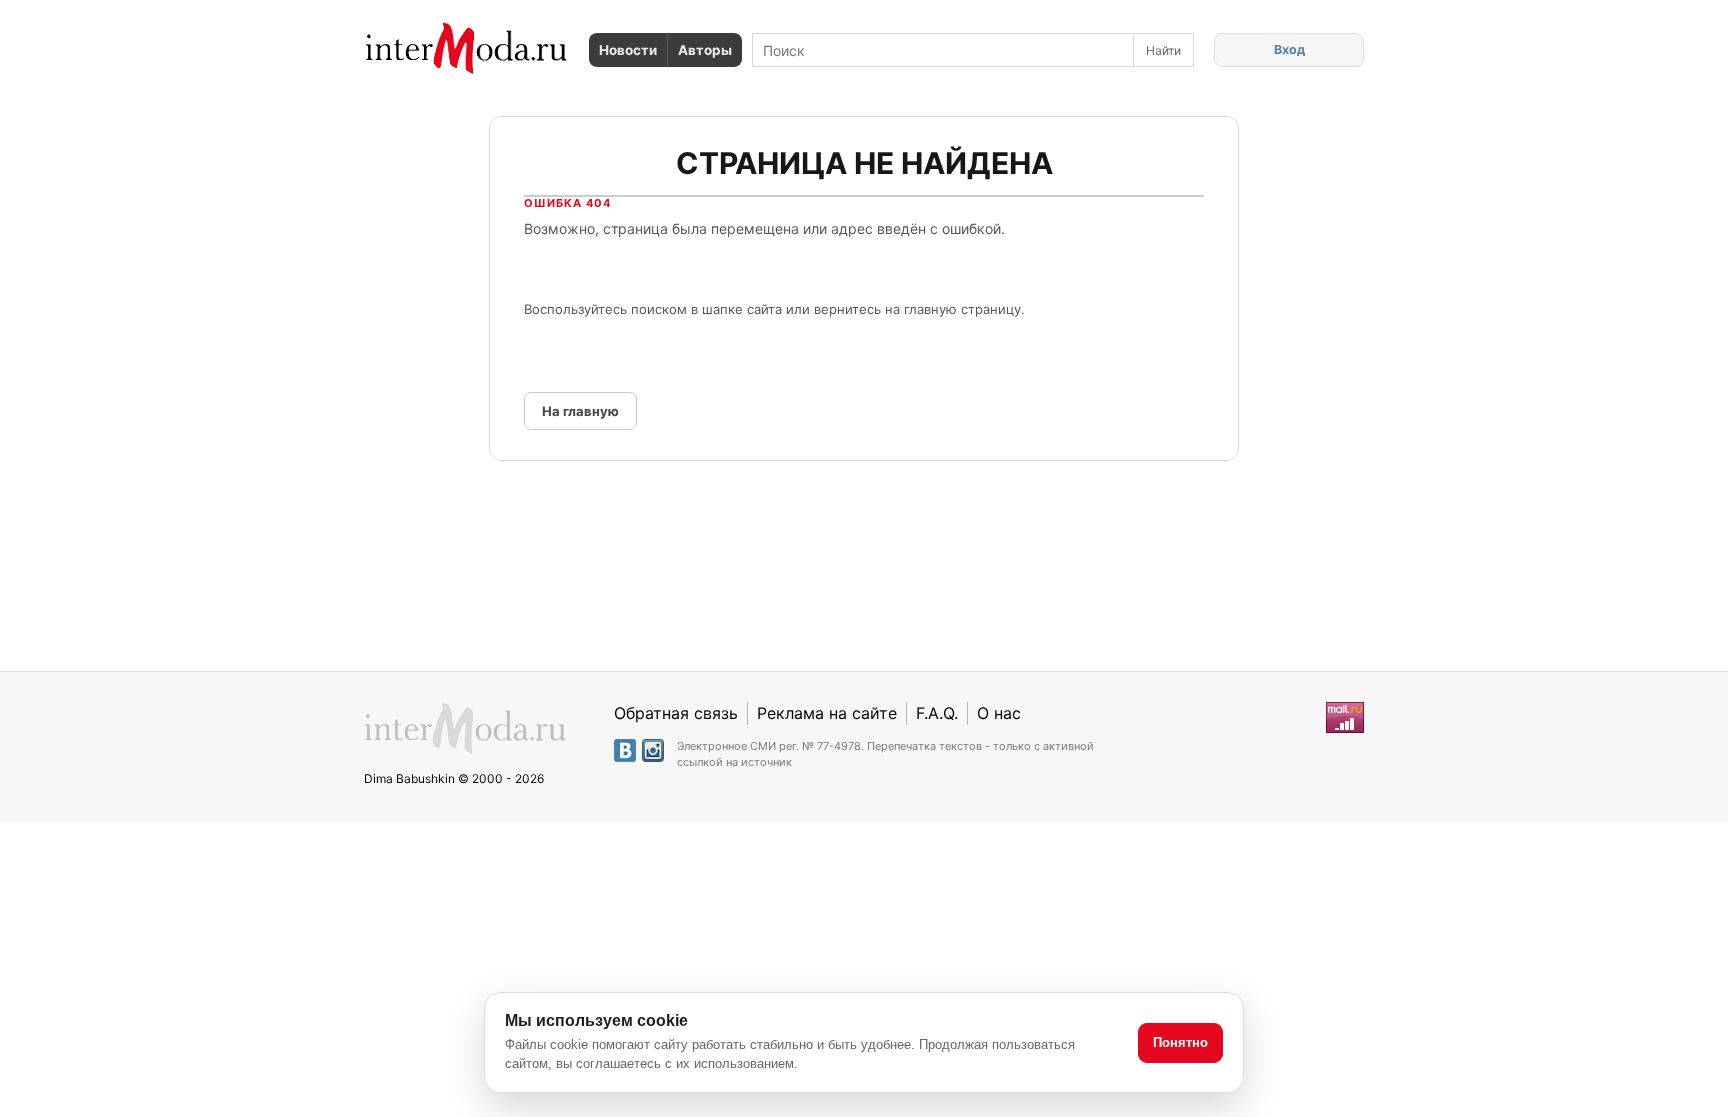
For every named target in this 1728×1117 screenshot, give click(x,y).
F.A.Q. (937, 713)
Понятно (1180, 1042)
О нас (999, 713)
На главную (580, 411)
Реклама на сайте (827, 713)
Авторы (705, 50)
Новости (628, 50)
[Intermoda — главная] (466, 48)
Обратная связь (676, 713)
